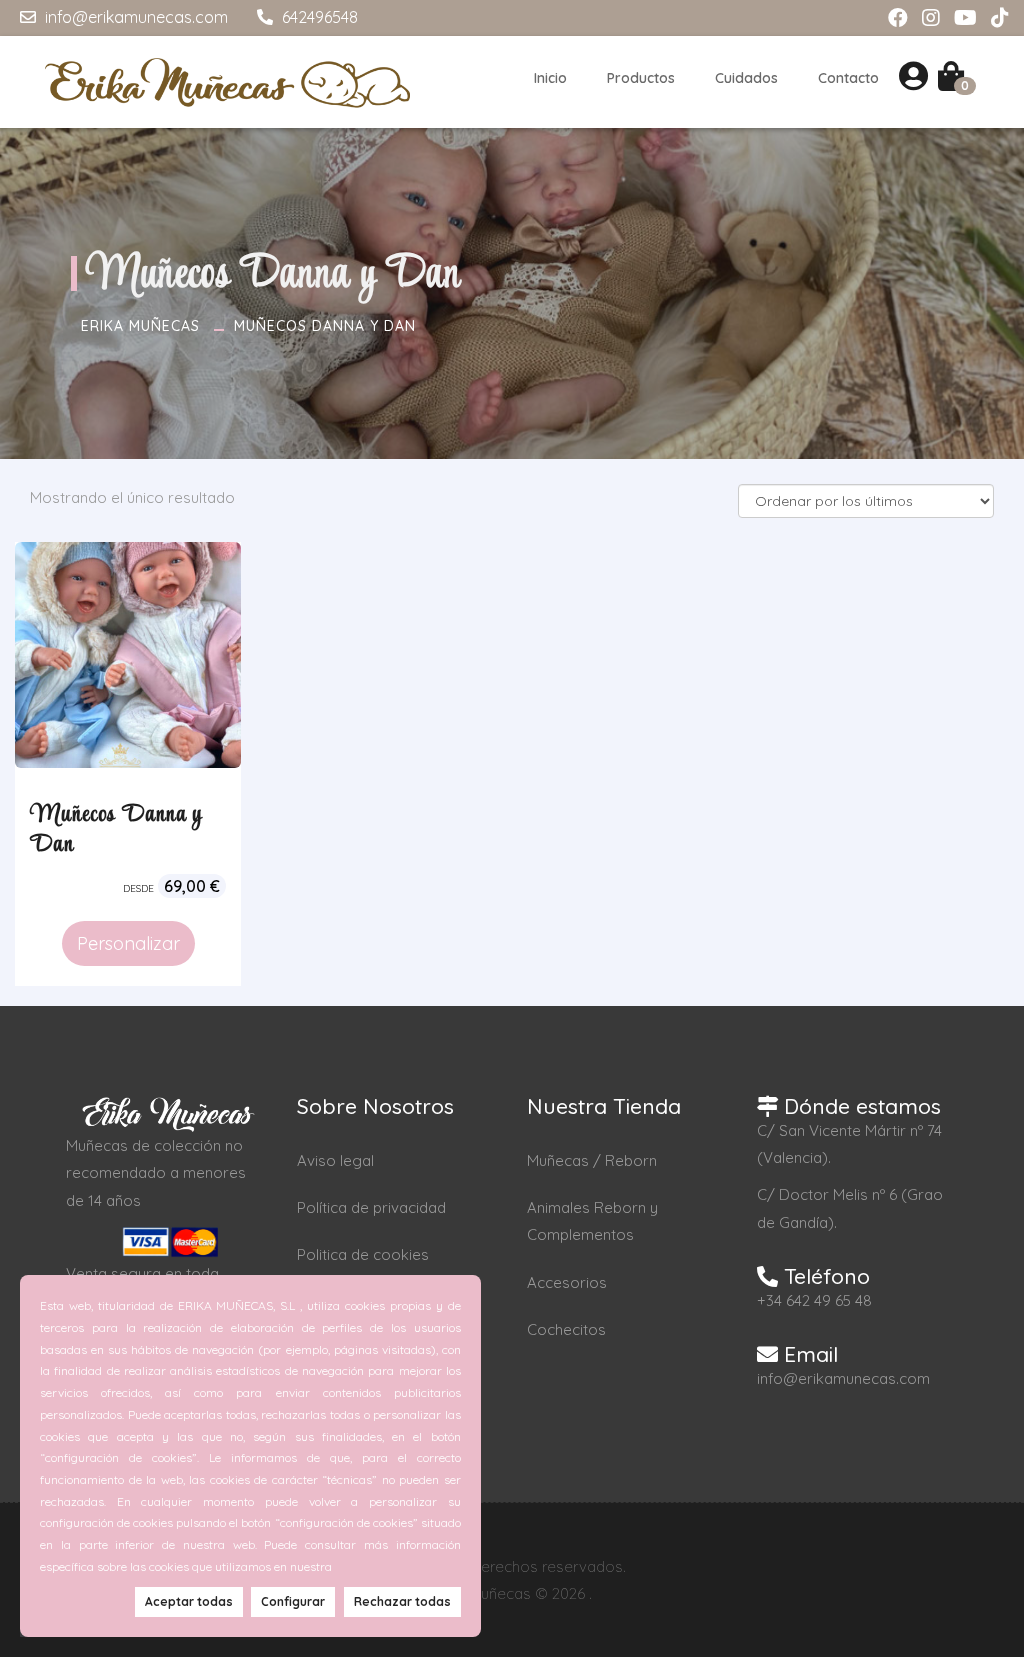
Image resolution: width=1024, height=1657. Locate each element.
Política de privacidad (371, 1207)
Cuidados (746, 78)
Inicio (550, 78)
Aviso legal (335, 1160)
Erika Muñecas (140, 326)
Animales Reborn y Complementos (592, 1221)
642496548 (318, 17)
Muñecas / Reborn (592, 1160)
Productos (641, 78)
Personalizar (128, 943)
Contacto (848, 78)
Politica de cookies (363, 1254)
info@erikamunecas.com (134, 17)
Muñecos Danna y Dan (325, 326)
